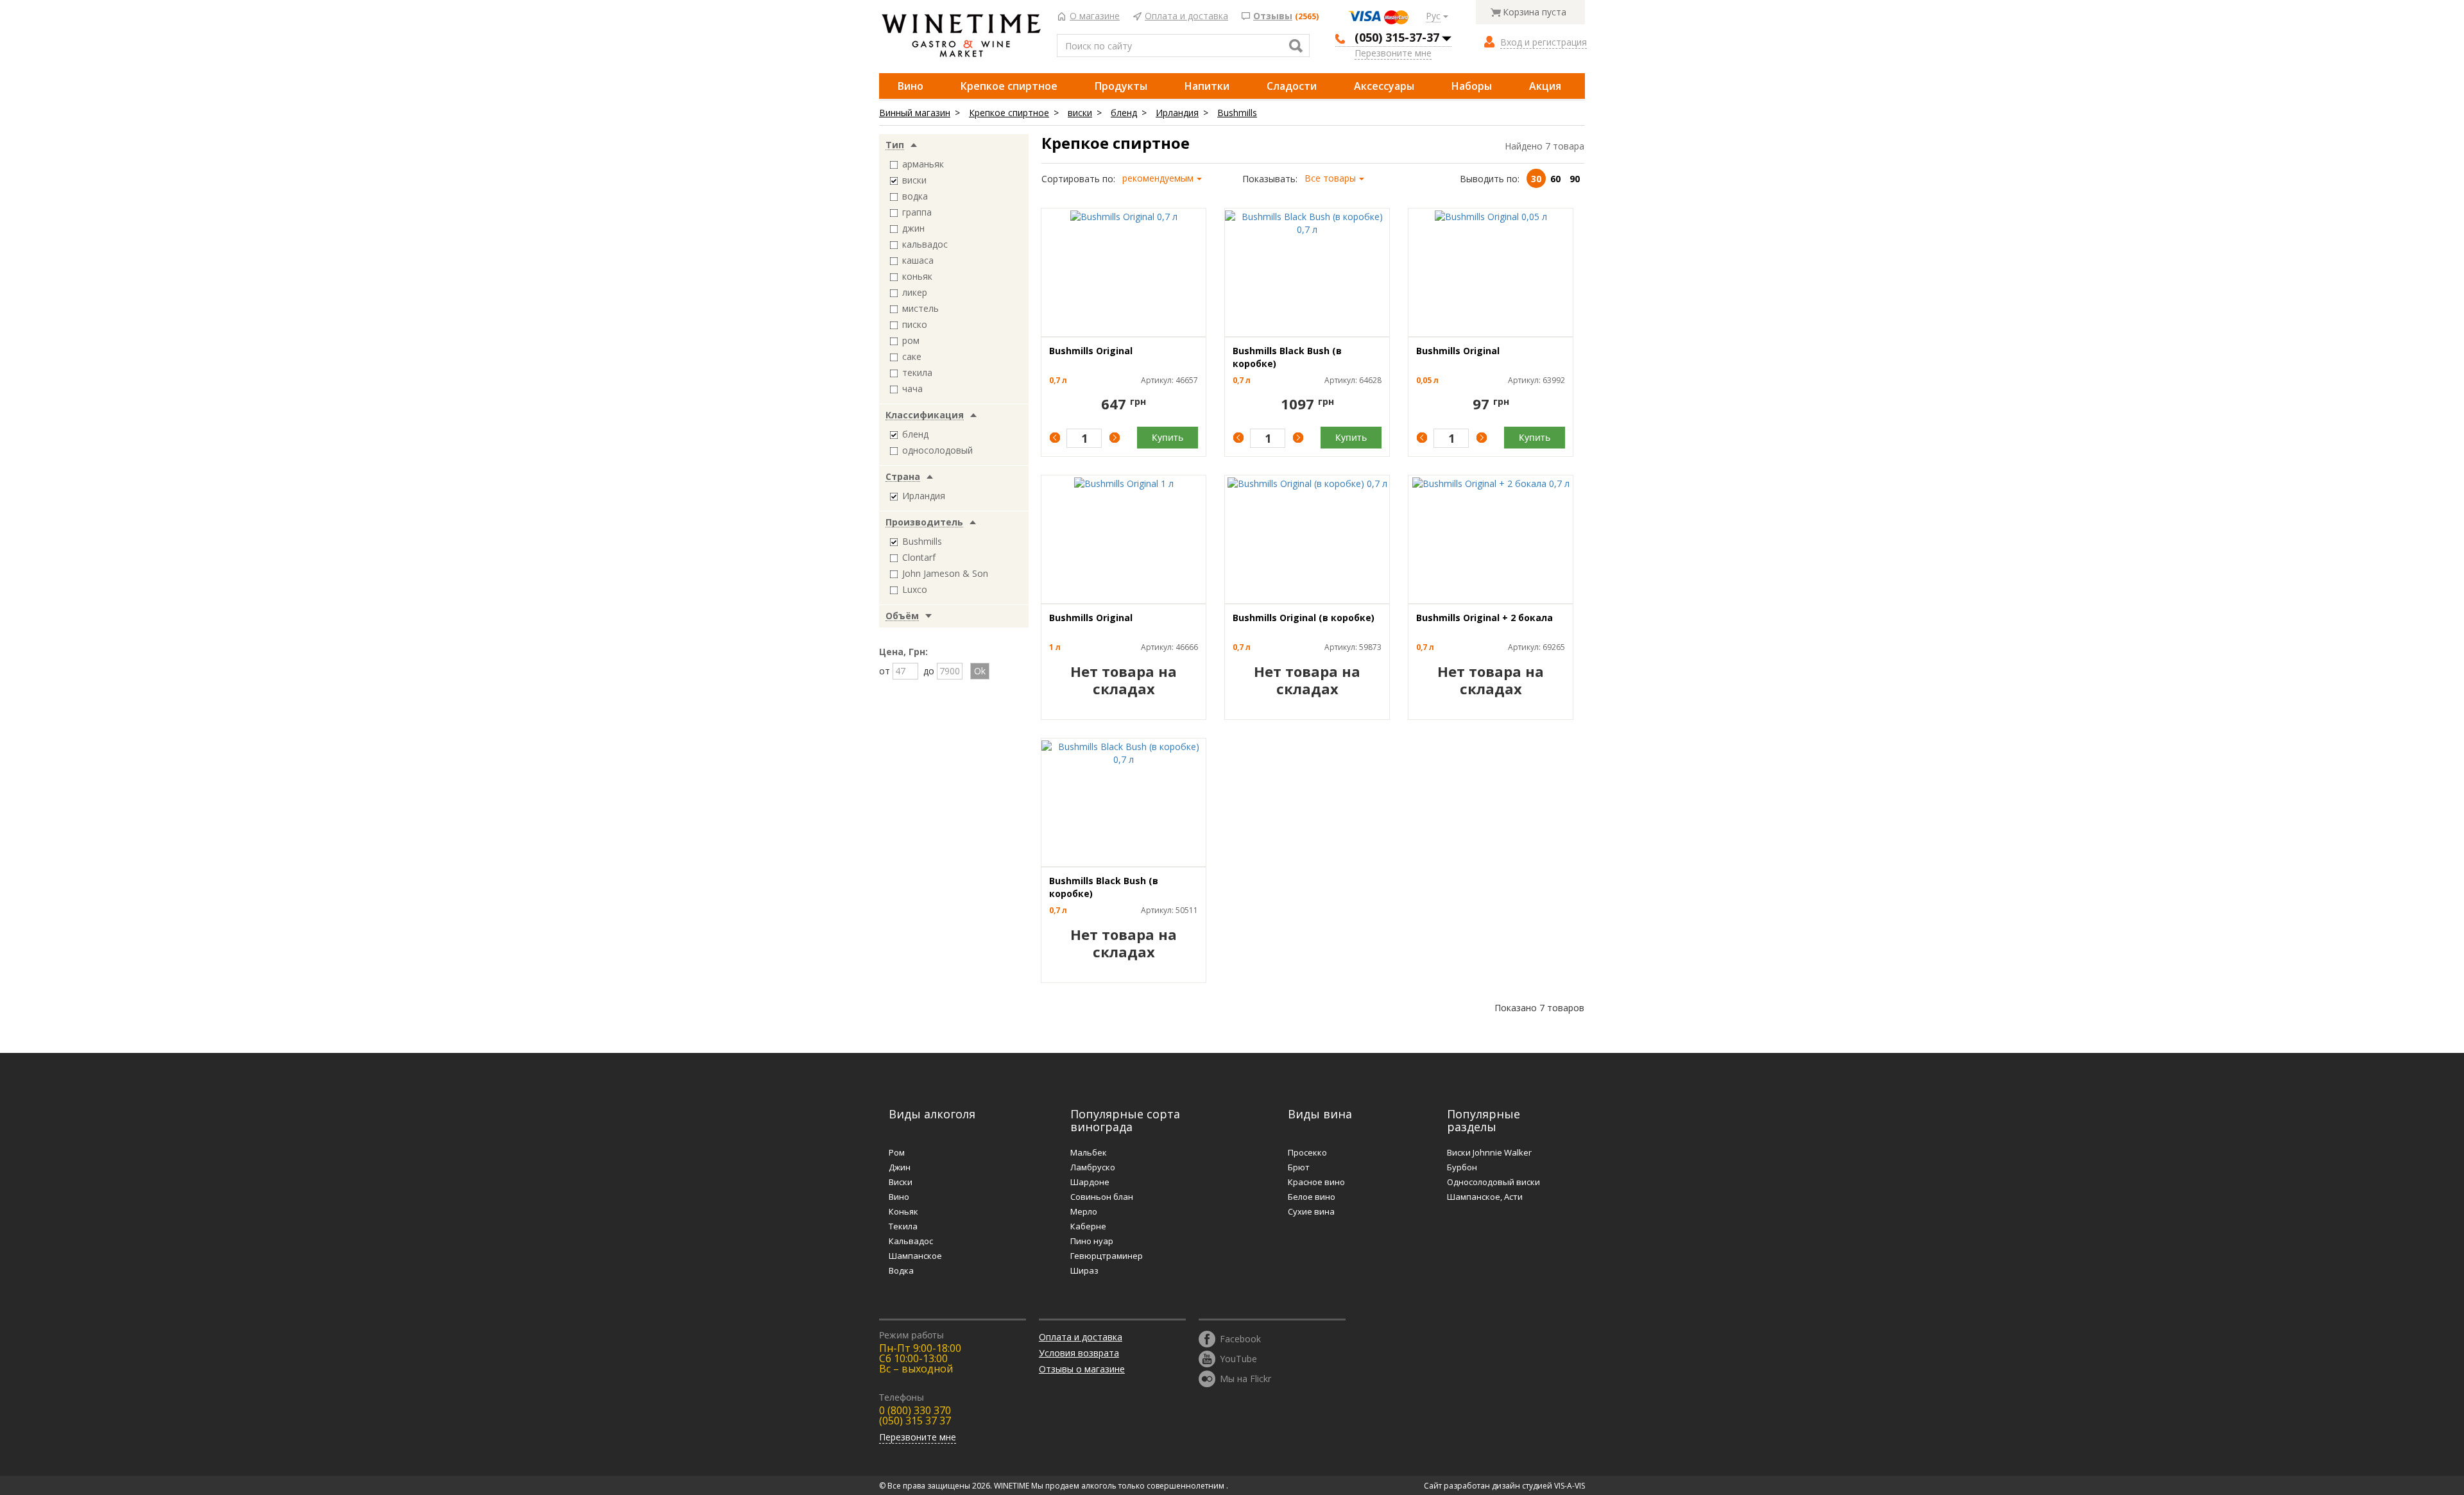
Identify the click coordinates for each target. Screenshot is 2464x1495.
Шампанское (915, 1256)
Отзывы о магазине (1082, 1369)
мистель (920, 308)
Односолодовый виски (1493, 1182)
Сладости (1292, 86)
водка (915, 196)
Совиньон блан (1102, 1197)
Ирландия (1177, 113)
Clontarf (919, 557)
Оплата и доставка (1186, 16)
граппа (917, 212)
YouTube (1238, 1358)
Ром (897, 1152)
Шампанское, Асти (1485, 1197)
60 (1555, 179)
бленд (1124, 113)
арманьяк (923, 164)
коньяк (917, 276)
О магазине (1095, 16)
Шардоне (1090, 1182)
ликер (915, 292)
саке (912, 356)
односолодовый (937, 450)
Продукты (1121, 86)
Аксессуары (1384, 86)
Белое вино (1312, 1197)
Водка (901, 1270)
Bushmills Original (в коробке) (1304, 618)
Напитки (1207, 86)
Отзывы (1273, 16)
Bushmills (1237, 113)
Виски (901, 1182)
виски (1080, 113)
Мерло (1084, 1211)
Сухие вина (1311, 1211)
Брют (1299, 1167)
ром (911, 340)
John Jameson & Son (945, 573)
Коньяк (903, 1211)
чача (912, 389)
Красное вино (1316, 1182)
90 (1575, 179)
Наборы (1472, 86)
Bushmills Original (1091, 351)
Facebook (1240, 1338)
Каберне (1088, 1226)
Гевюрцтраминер (1107, 1256)
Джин (900, 1167)
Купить (1168, 437)
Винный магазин (915, 113)
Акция (1545, 86)
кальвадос (925, 244)
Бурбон (1462, 1167)
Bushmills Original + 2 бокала (1484, 618)
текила (917, 372)
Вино (911, 86)
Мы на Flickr (1245, 1378)
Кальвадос (911, 1241)
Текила (903, 1226)
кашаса (918, 260)
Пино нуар (1092, 1241)
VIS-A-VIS (1570, 1486)
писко (915, 324)
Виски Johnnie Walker (1489, 1152)
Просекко (1307, 1152)
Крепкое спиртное (1009, 86)
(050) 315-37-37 (1397, 37)
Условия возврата (1079, 1353)
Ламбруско (1093, 1167)
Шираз (1084, 1270)
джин (913, 228)
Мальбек (1089, 1152)
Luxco (915, 589)
